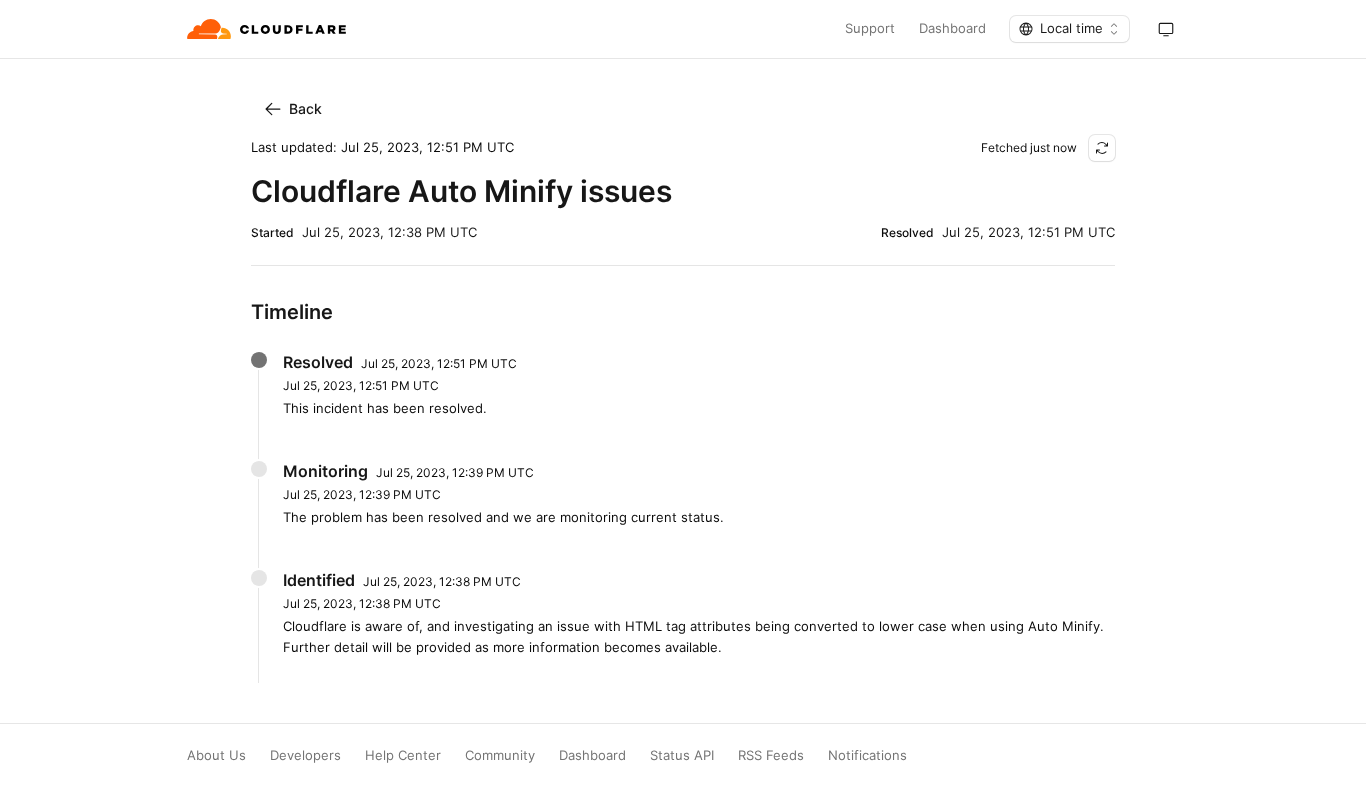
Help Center (403, 755)
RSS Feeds (771, 755)
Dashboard (952, 28)
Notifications (867, 755)
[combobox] (1069, 29)
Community (500, 755)
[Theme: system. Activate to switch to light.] (1166, 29)
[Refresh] (1102, 148)
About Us (216, 755)
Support (870, 28)
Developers (305, 755)
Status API (682, 755)
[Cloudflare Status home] (268, 29)
